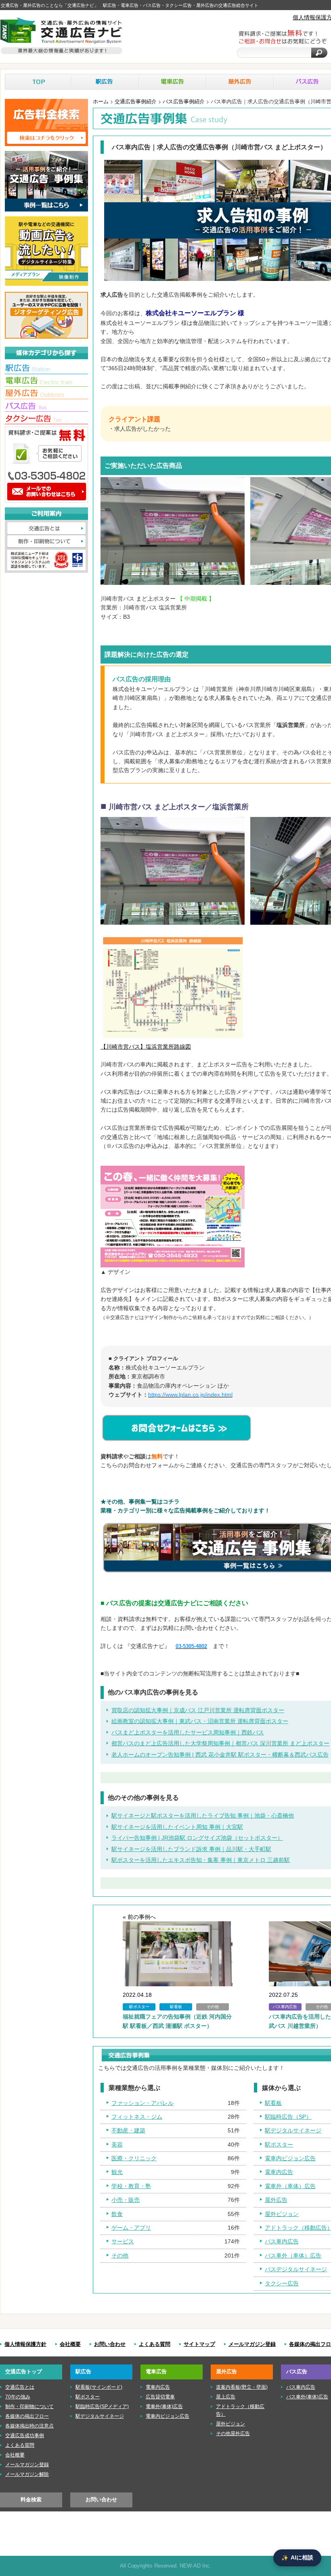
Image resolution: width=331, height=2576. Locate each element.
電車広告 (173, 82)
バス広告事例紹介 (184, 101)
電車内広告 (279, 2172)
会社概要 (70, 2344)
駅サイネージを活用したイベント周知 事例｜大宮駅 (177, 1827)
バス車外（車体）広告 (293, 2256)
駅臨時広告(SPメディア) (102, 2406)
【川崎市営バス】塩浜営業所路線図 (146, 1047)
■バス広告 (46, 407)
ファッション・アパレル (142, 2103)
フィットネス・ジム (137, 2117)
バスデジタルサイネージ (296, 2269)
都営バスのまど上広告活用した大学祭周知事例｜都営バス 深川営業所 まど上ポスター (220, 1743)
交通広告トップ (24, 2372)
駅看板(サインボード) (99, 2387)
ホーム (101, 101)
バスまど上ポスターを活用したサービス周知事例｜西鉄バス (188, 1732)
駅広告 (105, 82)
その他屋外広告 (233, 2434)
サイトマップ (199, 2344)
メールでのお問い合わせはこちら (46, 492)
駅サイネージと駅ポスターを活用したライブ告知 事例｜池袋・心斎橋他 (203, 1816)
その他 (120, 2256)
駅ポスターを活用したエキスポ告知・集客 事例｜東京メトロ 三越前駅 (201, 1860)
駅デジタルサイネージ (293, 2130)
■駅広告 (46, 369)
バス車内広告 (282, 2241)
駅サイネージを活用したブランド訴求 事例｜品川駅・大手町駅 (191, 1849)
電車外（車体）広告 (290, 2186)
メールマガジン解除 (27, 2474)
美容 (117, 2145)
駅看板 (273, 2103)
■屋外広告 (46, 394)
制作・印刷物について (46, 542)
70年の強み (18, 2397)
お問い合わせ (110, 2344)
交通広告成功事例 (25, 2436)
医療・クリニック (134, 2158)
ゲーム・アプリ (131, 2228)
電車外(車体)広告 (164, 2406)
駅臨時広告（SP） (288, 2117)
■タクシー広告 (46, 419)
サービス (123, 2241)
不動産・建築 (128, 2130)
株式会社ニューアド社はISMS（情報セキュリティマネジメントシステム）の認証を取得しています (46, 560)
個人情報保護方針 (25, 2344)
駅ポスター (279, 2145)
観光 (117, 2172)
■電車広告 (46, 382)
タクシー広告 (282, 2283)
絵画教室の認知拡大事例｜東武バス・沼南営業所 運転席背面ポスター (200, 1721)
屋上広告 (226, 2397)
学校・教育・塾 (131, 2186)
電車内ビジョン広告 (290, 2158)
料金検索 (31, 2500)
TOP (38, 82)
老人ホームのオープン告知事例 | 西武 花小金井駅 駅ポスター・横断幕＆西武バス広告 (220, 1755)
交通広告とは (46, 529)
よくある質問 (155, 2344)
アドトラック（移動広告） (240, 2410)
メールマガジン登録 (252, 2344)
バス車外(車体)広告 (307, 2397)
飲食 (117, 2214)
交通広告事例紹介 (136, 101)
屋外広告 (240, 82)
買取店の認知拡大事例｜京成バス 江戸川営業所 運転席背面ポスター (198, 1710)
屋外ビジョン (282, 2214)
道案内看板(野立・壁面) (242, 2387)
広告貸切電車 (160, 2397)
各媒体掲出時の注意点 (29, 2426)
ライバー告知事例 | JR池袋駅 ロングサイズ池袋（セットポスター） (197, 1838)
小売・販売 (126, 2200)
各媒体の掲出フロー (27, 2416)
